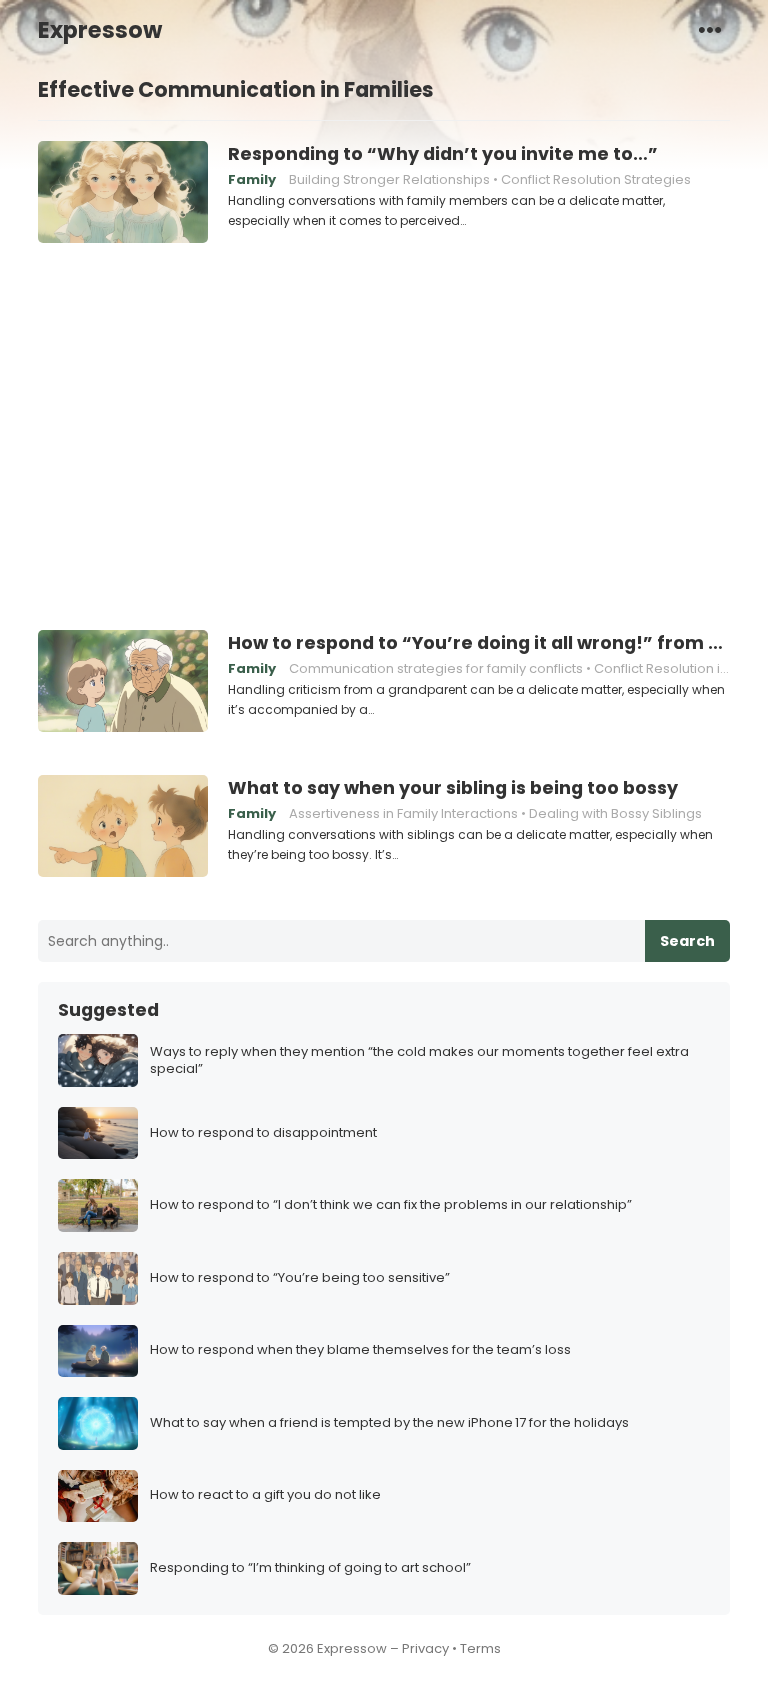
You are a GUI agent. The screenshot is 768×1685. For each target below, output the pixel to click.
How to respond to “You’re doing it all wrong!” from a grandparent (478, 643)
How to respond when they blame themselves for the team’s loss (360, 1350)
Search (687, 941)
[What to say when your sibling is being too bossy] (123, 827)
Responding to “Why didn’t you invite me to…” (443, 154)
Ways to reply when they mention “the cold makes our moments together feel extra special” (419, 1061)
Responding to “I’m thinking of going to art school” (310, 1568)
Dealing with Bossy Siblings (615, 813)
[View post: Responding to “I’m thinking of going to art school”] (98, 1568)
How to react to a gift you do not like (265, 1495)
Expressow (100, 30)
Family (252, 179)
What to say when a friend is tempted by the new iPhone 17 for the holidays (389, 1423)
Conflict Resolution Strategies (596, 179)
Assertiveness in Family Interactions (403, 813)
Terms (480, 1648)
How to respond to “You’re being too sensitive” (300, 1278)
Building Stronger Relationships (389, 179)
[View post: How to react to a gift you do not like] (98, 1496)
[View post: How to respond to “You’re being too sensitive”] (98, 1278)
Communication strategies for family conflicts (436, 668)
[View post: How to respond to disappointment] (98, 1133)
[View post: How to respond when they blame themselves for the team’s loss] (98, 1351)
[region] (384, 434)
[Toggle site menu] (710, 29)
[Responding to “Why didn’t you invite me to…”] (123, 193)
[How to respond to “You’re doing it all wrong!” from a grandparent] (123, 682)
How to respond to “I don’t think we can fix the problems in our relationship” (391, 1205)
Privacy (425, 1648)
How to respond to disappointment (263, 1133)
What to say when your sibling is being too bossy (453, 788)
